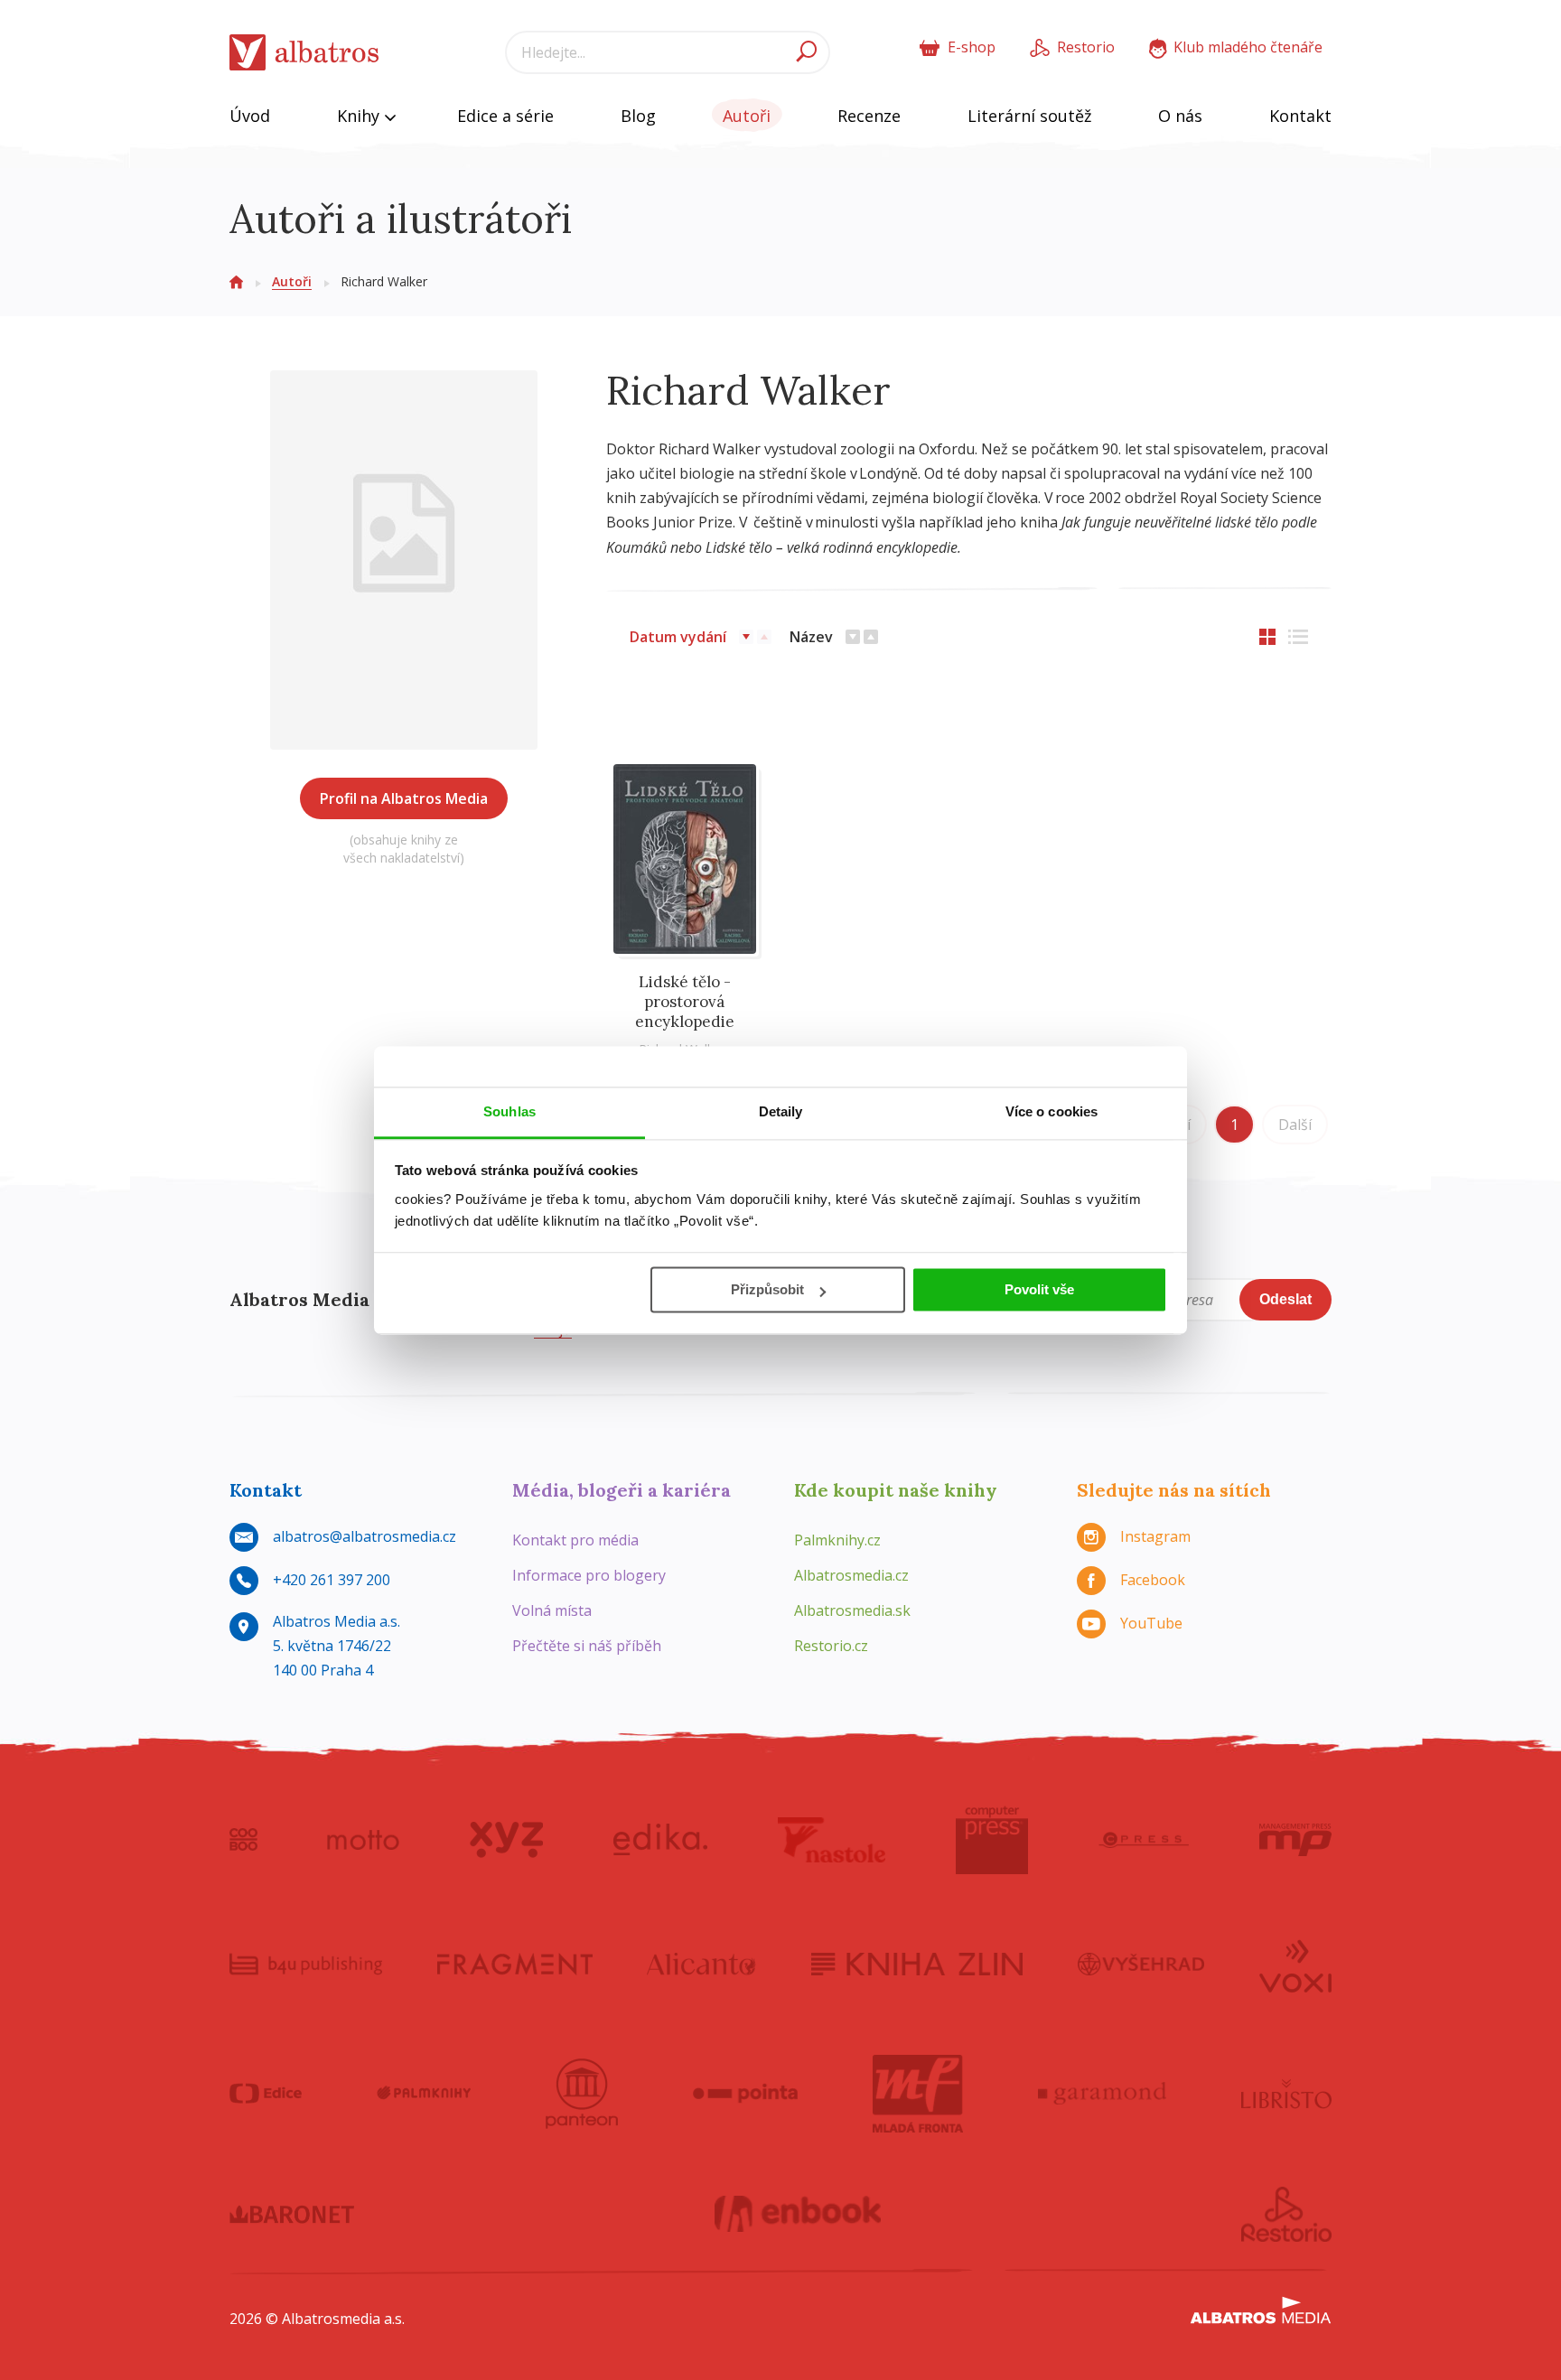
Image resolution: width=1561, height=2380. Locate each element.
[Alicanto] (701, 1965)
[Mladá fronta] (918, 2094)
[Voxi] (1295, 1965)
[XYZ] (506, 1840)
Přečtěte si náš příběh (587, 1646)
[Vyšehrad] (1141, 1965)
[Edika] (660, 1840)
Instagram (1155, 1536)
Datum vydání (678, 637)
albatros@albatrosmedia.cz (365, 1536)
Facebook (1153, 1580)
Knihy (360, 116)
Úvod (250, 116)
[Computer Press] (992, 1840)
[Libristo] (1286, 2094)
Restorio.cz (831, 1646)
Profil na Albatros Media (404, 798)
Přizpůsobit (767, 1289)
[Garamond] (1102, 2094)
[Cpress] (1144, 1840)
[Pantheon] (582, 2094)
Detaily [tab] (781, 1111)
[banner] (304, 53)
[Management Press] (1295, 1840)
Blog (638, 116)
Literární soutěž (1029, 116)
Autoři (747, 116)
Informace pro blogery (589, 1575)
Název (811, 637)
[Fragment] (515, 1965)
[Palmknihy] (424, 2094)
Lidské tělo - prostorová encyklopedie (685, 1002)
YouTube (1151, 1623)
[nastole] (832, 1840)
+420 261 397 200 (332, 1580)
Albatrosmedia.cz (851, 1575)
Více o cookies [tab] (1052, 1111)
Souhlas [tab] (509, 1111)
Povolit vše (1039, 1289)
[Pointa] (746, 2094)
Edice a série (505, 116)
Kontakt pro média (575, 1540)
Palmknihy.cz (837, 1540)
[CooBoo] (243, 1840)
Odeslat (1285, 1299)
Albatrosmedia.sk (852, 1610)
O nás (1180, 116)
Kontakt (1300, 116)
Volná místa (552, 1610)
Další (1295, 1125)
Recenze (869, 116)
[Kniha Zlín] (917, 1965)
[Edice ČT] (266, 2094)
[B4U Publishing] (306, 1965)
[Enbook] (798, 2215)
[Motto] (363, 1840)
